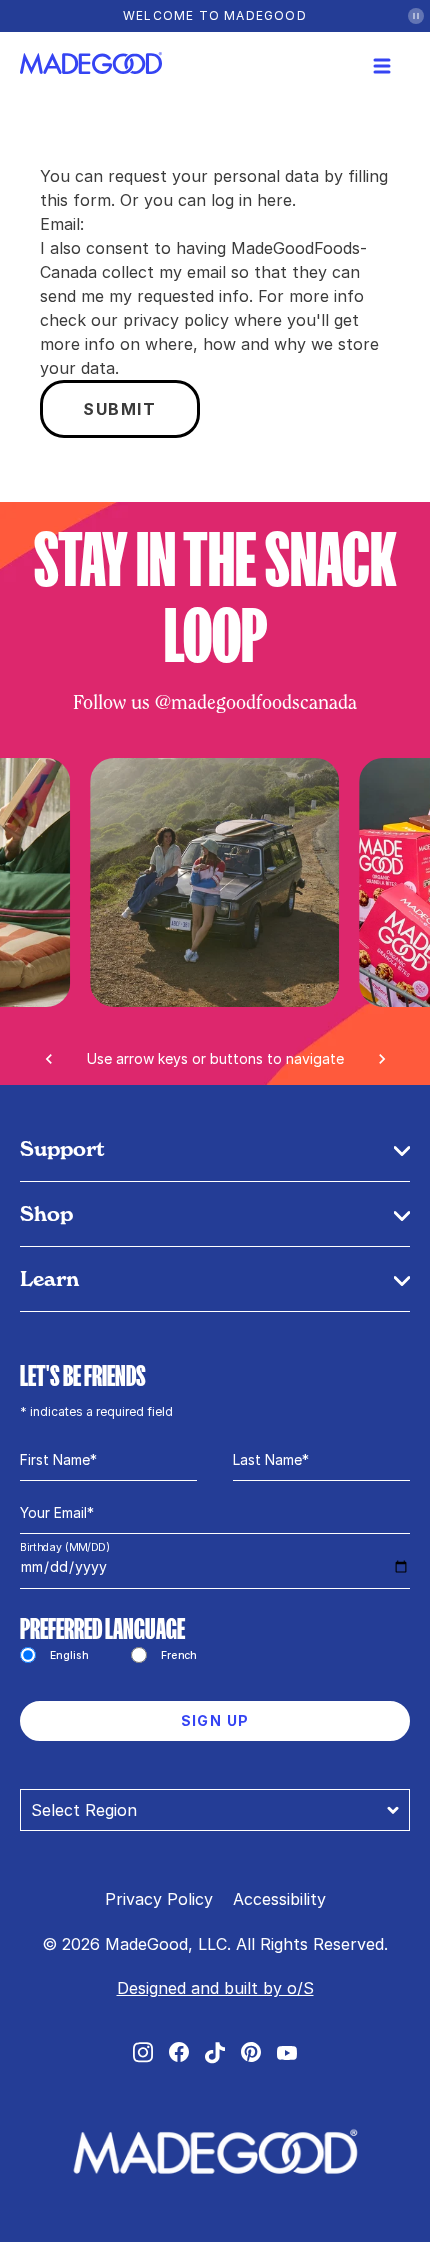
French (179, 1654)
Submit (120, 409)
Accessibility (279, 1899)
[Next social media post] (382, 1059)
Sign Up (215, 1720)
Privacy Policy (159, 1899)
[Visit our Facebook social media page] (179, 2052)
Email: (62, 224)
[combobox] (215, 1810)
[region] (215, 919)
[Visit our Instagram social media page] (143, 2052)
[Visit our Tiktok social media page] (215, 2053)
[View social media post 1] (215, 882)
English (69, 1654)
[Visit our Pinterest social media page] (251, 2052)
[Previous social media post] (49, 1059)
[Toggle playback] (416, 16)
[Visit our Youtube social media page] (287, 2052)
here (274, 200)
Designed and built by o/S (215, 1988)
